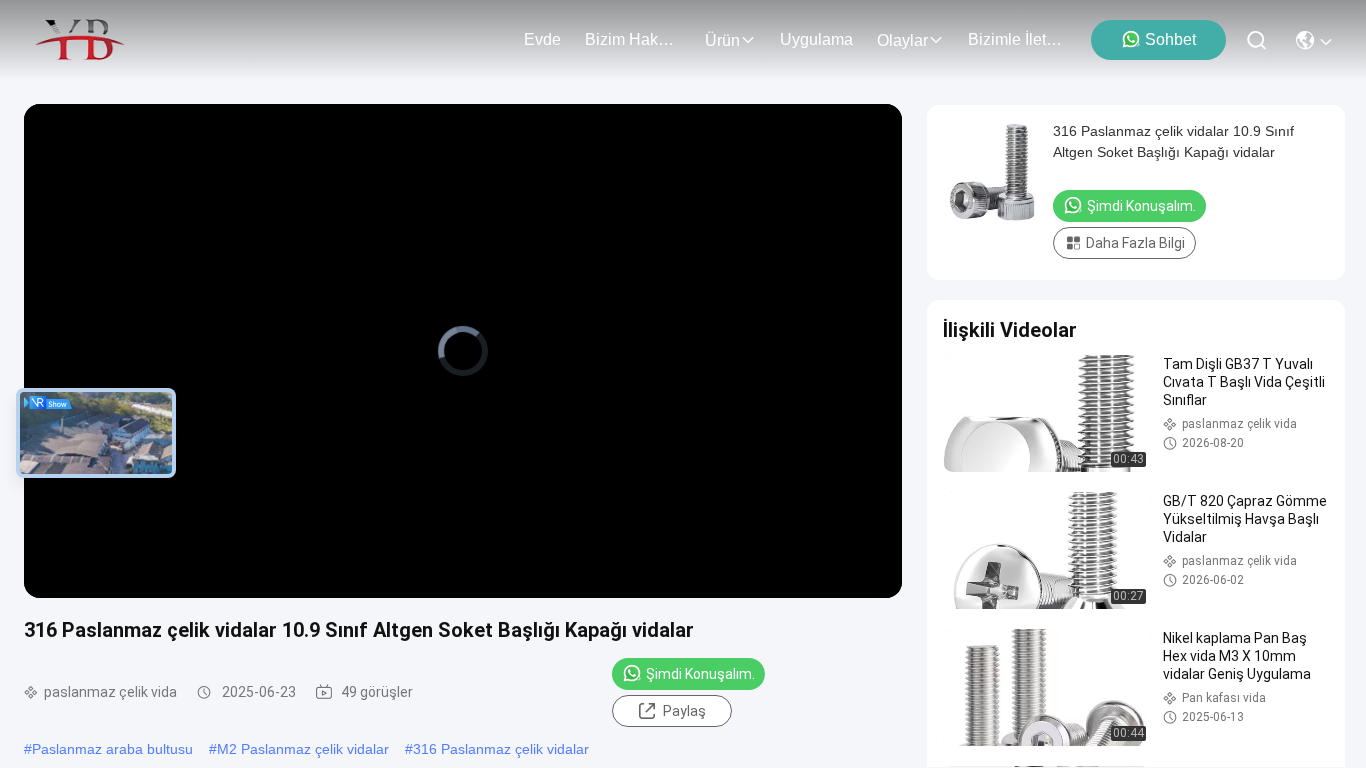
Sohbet (1170, 39)
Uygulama (816, 39)
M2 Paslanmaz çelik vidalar (303, 749)
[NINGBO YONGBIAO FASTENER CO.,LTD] (79, 40)
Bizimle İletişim (1016, 39)
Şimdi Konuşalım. (700, 674)
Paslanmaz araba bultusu (112, 749)
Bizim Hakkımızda (633, 39)
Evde (542, 39)
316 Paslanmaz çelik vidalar (501, 749)
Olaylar (902, 40)
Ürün (722, 40)
